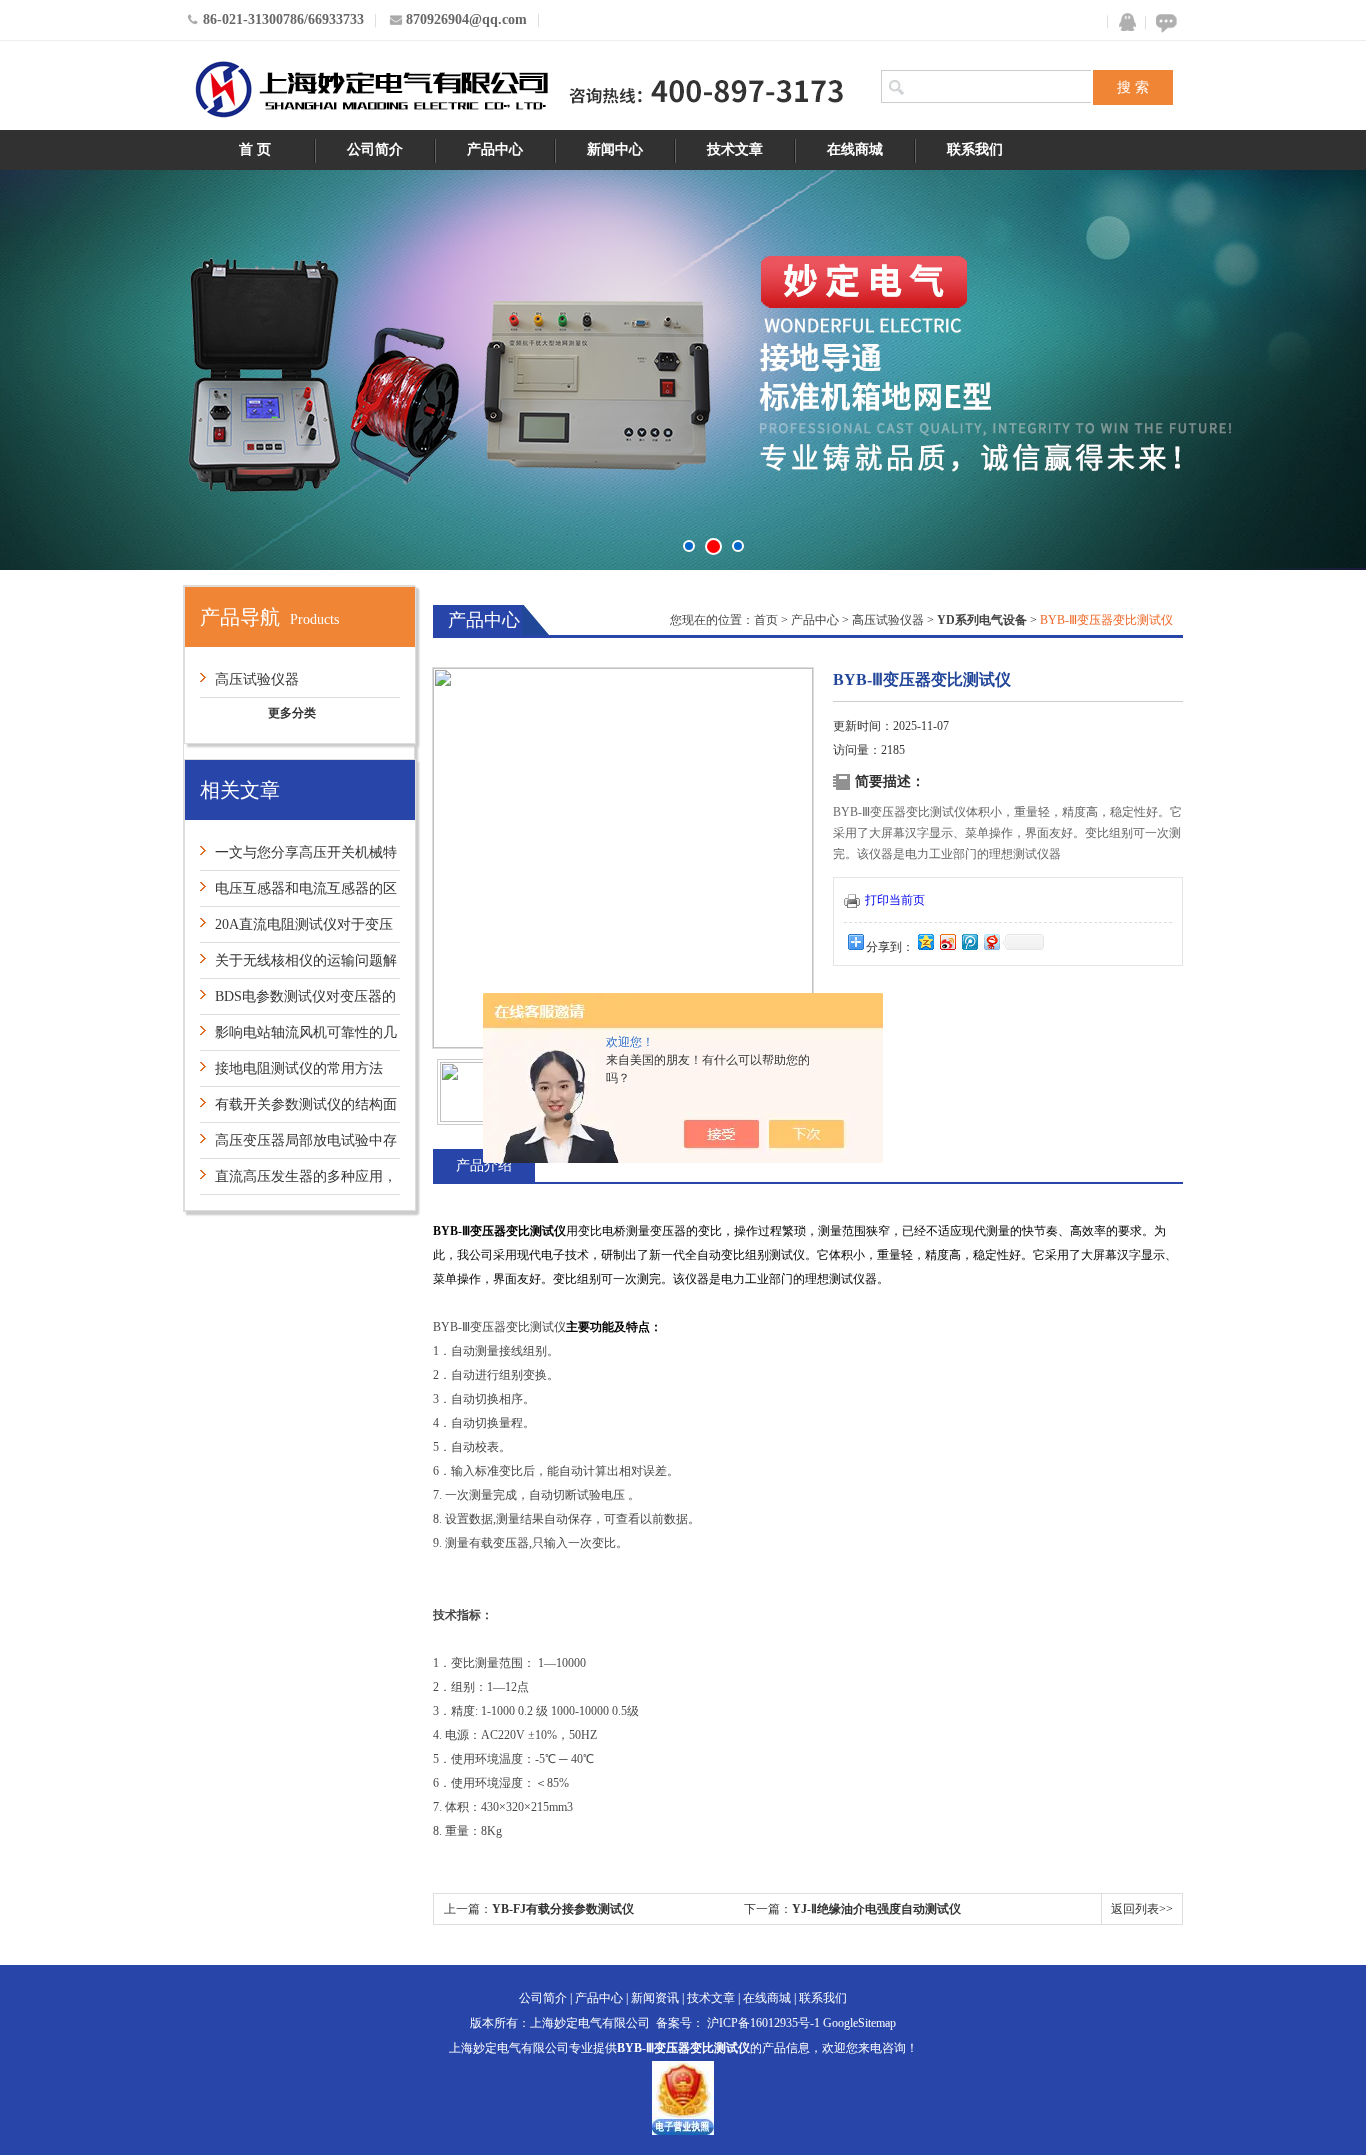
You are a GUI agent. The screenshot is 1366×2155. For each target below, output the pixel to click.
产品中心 (495, 149)
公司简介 (375, 149)
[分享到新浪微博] (947, 941)
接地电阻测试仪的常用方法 (299, 1068)
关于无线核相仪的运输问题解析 (298, 965)
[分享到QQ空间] (925, 941)
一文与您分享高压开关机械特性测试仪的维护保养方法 (298, 857)
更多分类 (292, 713)
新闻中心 (615, 149)
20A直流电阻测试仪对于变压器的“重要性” (296, 929)
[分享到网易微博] (991, 941)
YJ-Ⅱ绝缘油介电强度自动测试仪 (876, 1909)
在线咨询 (1163, 22)
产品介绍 (484, 1165)
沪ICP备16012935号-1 (763, 2023)
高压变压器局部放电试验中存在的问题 (298, 1145)
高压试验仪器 (257, 679)
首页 (766, 620)
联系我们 (975, 149)
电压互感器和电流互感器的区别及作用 (298, 893)
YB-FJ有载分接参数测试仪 (563, 1909)
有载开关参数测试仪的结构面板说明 (298, 1109)
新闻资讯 (655, 1998)
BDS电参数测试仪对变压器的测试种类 (298, 1001)
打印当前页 (895, 900)
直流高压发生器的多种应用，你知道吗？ (298, 1181)
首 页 (255, 149)
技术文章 (735, 149)
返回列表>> (1142, 1909)
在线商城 (855, 149)
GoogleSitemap (859, 2023)
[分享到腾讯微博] (969, 941)
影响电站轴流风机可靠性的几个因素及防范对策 (298, 1037)
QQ (1123, 22)
